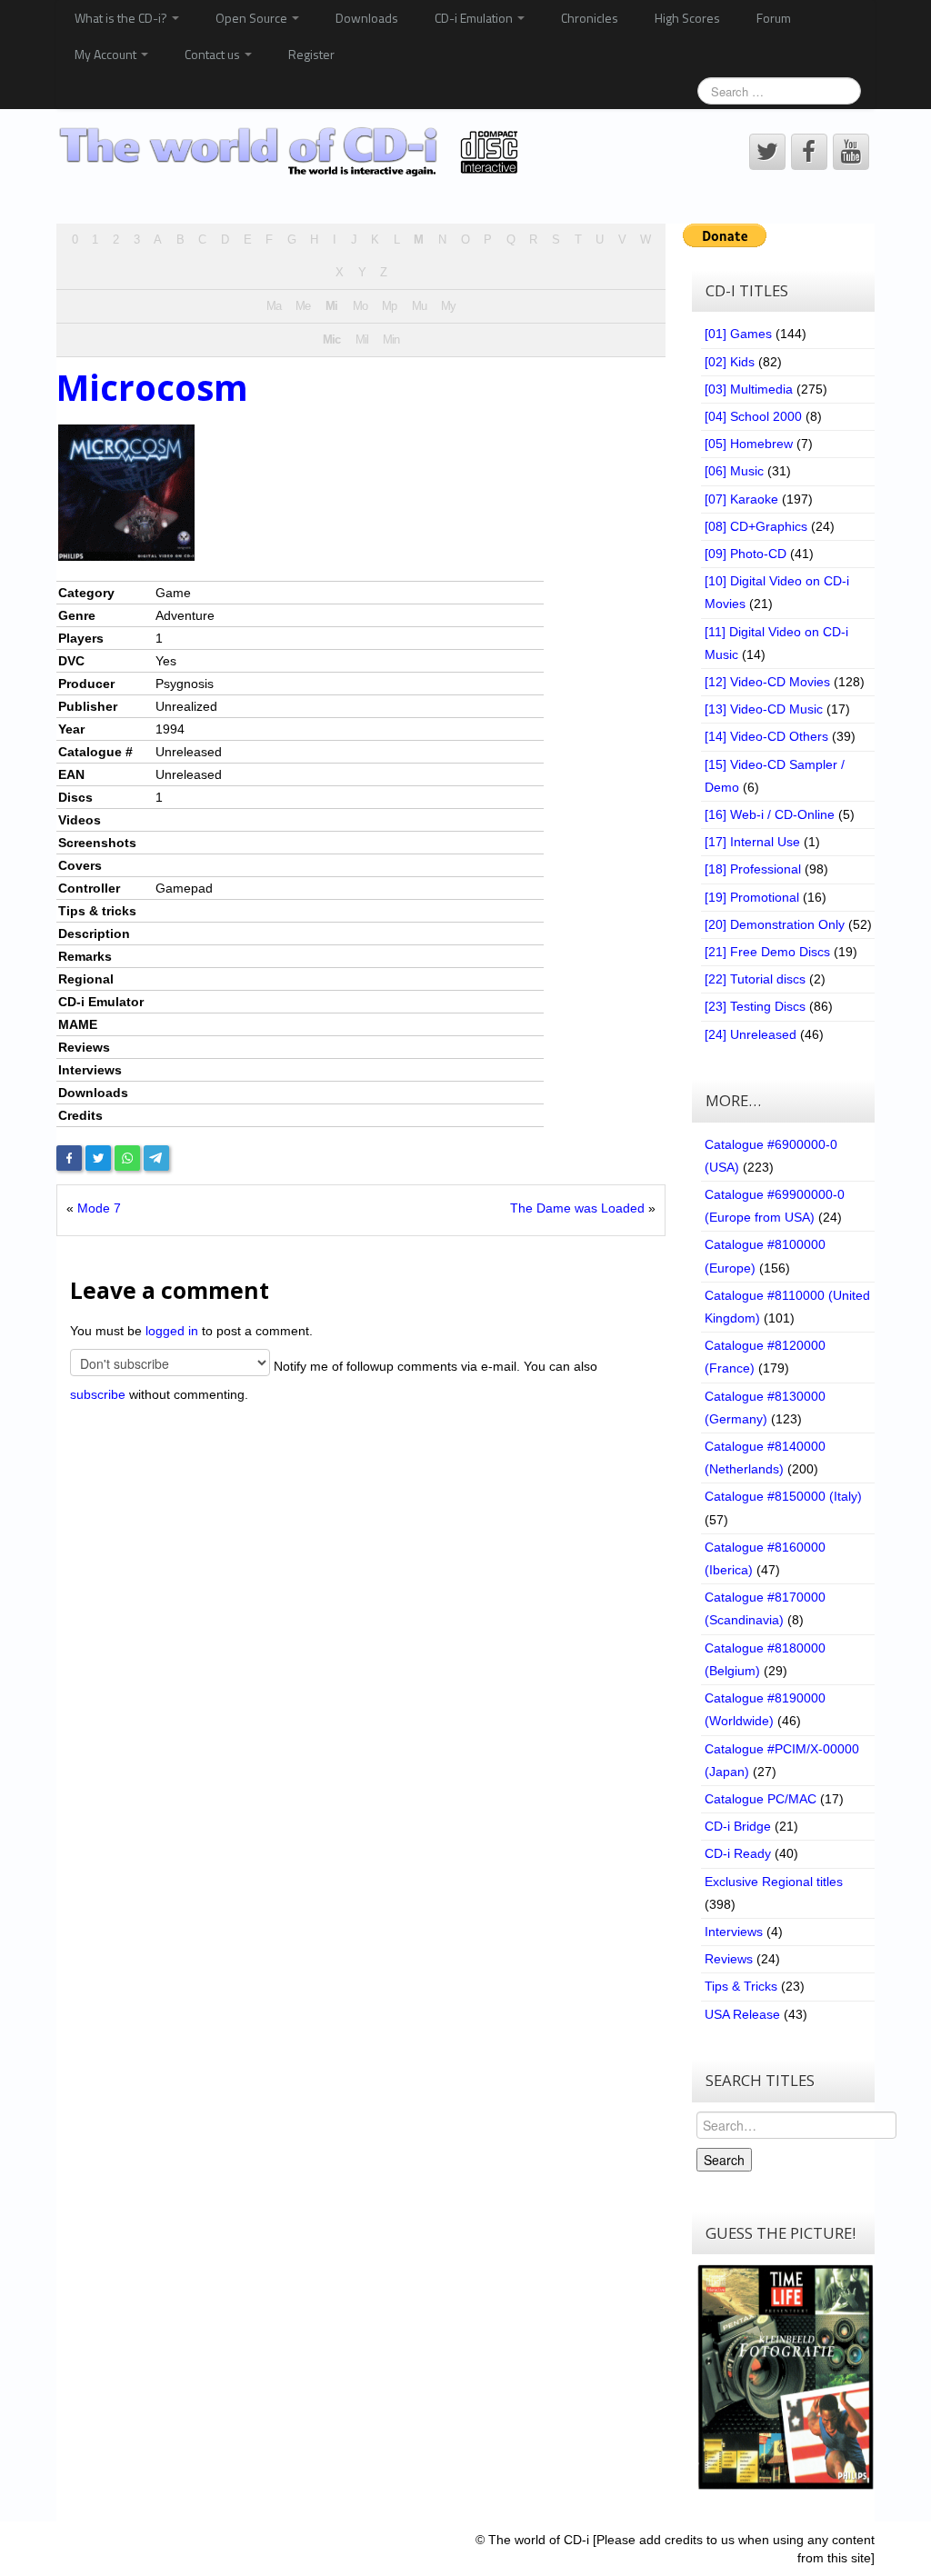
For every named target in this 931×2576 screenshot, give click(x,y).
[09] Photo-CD (746, 554)
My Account (107, 54)
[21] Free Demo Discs (767, 952)
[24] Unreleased (751, 1034)
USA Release (742, 2014)
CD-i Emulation (475, 18)
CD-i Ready (738, 1853)
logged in (172, 1331)
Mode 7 (99, 1208)
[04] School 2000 (753, 416)
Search (724, 2160)
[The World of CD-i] (291, 151)
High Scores (687, 18)
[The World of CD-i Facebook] (809, 152)
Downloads (367, 18)
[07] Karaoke (741, 499)
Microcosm (152, 387)
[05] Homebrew (749, 444)
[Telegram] (156, 1158)
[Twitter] (98, 1158)
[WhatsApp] (127, 1158)
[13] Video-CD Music (764, 709)
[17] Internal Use (752, 842)
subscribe (98, 1394)
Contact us (214, 54)
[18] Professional (753, 869)
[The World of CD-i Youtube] (851, 152)
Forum (774, 18)
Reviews (729, 1959)
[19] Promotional (752, 897)
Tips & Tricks (741, 1986)
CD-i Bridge (738, 1826)
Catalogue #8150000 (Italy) (783, 1496)
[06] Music (734, 471)
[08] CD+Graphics (756, 526)
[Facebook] (69, 1158)
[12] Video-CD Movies (767, 682)
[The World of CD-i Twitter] (767, 152)
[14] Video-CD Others (766, 736)
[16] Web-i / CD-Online (770, 814)
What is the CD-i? (122, 18)
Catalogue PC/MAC (761, 1799)
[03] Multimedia (749, 389)
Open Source (253, 18)
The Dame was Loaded (577, 1208)
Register (311, 54)
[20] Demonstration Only (775, 924)
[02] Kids (730, 362)
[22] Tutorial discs (755, 979)
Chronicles (590, 18)
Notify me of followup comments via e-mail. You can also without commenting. (334, 1380)
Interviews (734, 1932)
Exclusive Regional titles (774, 1882)
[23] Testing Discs (755, 1006)
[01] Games (738, 334)
